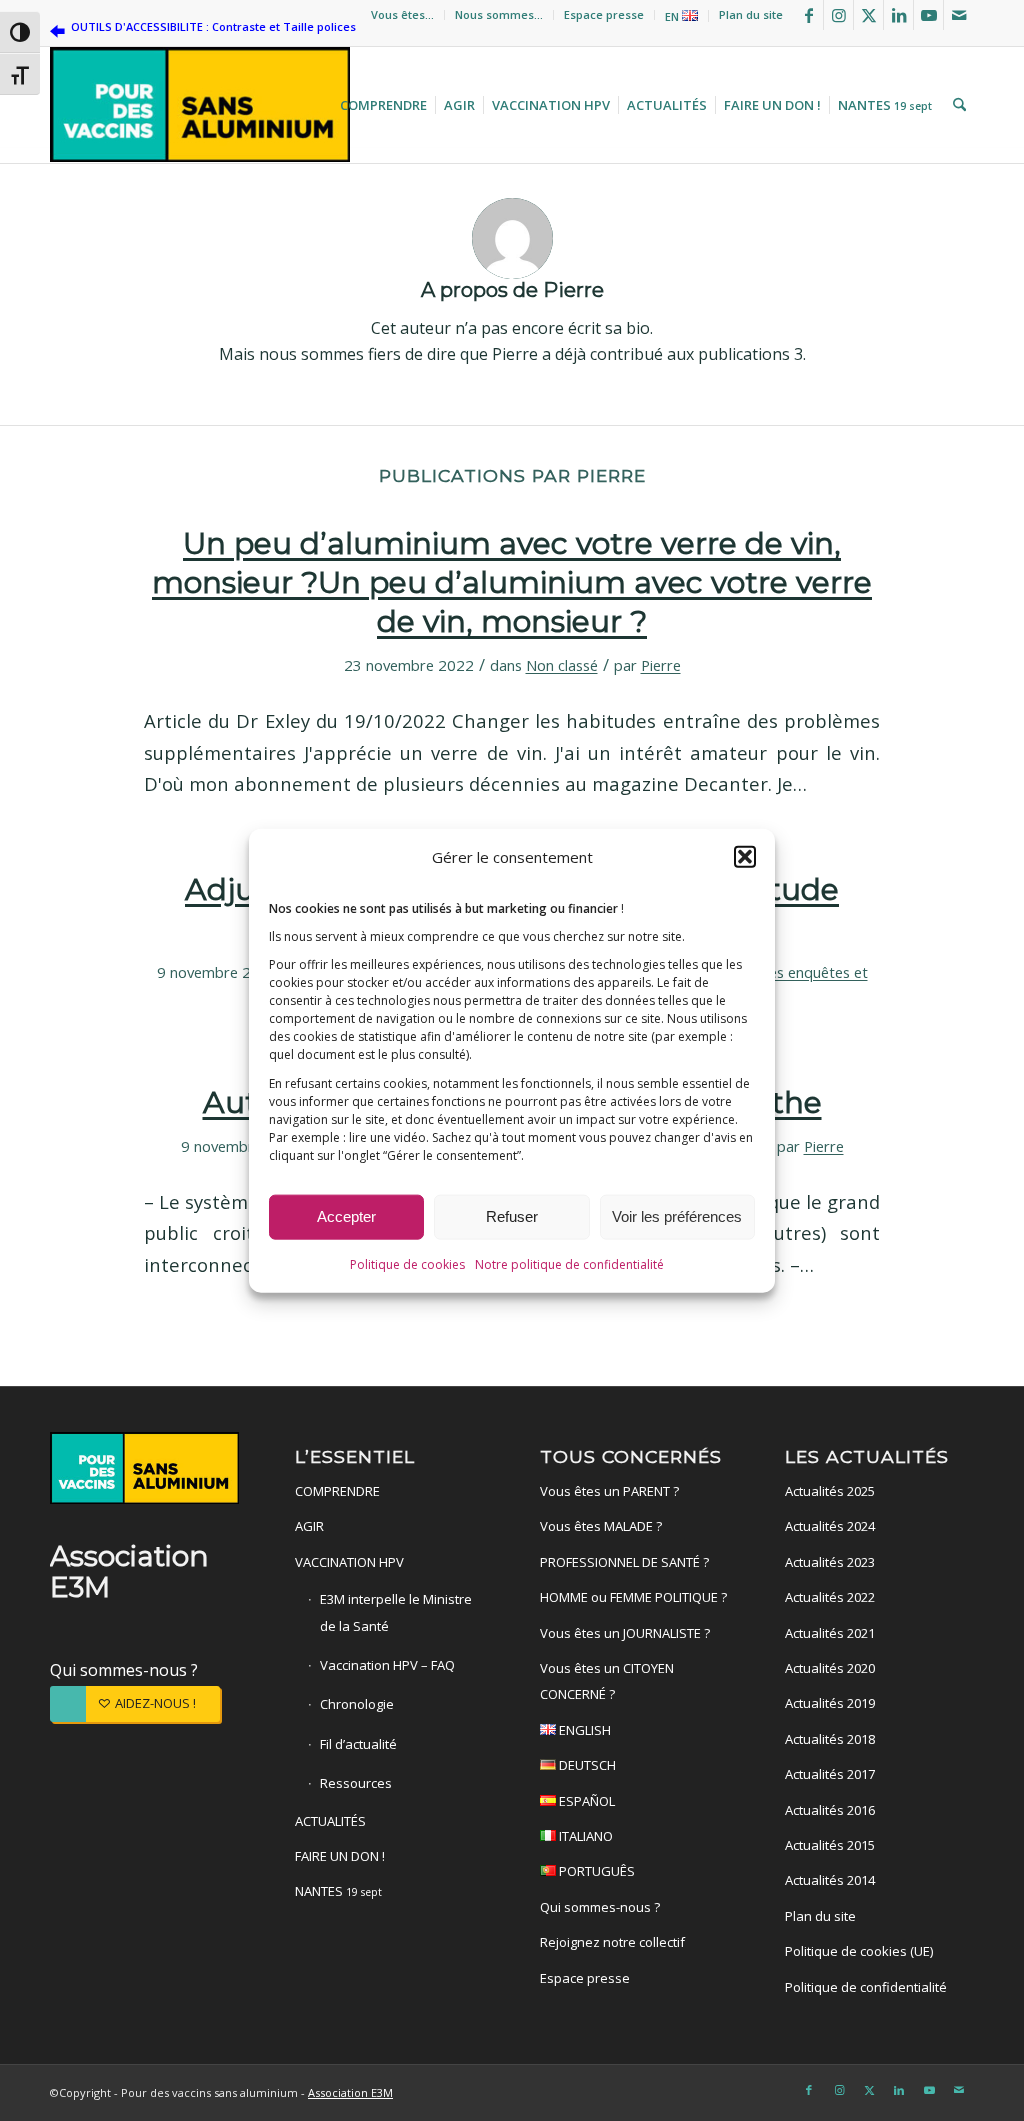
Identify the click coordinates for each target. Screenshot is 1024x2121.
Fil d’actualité (358, 1744)
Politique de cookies (407, 1263)
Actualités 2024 (830, 1526)
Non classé (562, 665)
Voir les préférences (677, 1216)
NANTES (338, 1891)
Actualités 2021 (830, 1633)
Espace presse (604, 14)
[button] (745, 856)
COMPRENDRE (337, 1491)
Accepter (346, 1216)
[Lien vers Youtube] (928, 15)
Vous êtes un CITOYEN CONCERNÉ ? (607, 1681)
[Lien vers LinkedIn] (898, 15)
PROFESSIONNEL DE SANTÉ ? (624, 1562)
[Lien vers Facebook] (808, 15)
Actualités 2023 (830, 1562)
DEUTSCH (586, 1765)
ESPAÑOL (585, 1801)
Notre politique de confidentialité (569, 1263)
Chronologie (357, 1704)
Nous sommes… (499, 14)
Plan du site (751, 14)
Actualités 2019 (830, 1703)
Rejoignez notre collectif (612, 1942)
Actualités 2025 (830, 1491)
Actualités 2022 (830, 1597)
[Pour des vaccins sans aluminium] (200, 105)
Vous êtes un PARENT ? (609, 1491)
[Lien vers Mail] (959, 15)
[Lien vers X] (868, 15)
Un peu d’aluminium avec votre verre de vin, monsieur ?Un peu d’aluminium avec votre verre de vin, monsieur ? (512, 582)
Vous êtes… (402, 14)
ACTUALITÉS (330, 1821)
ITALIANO (584, 1836)
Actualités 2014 (830, 1880)
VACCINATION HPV (349, 1562)
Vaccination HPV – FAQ (387, 1665)
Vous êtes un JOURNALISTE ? (625, 1633)
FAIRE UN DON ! (340, 1856)
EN (673, 16)
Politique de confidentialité (866, 1987)
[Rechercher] (957, 105)
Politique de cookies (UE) (859, 1951)
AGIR (309, 1526)
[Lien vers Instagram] (838, 15)
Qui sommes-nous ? (124, 1670)
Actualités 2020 (830, 1668)
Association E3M (350, 2092)
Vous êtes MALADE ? (601, 1526)
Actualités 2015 (830, 1845)
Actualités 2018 (830, 1739)
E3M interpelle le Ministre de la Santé (396, 1612)
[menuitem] (403, 15)
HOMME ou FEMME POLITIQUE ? (633, 1597)
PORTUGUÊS (595, 1871)
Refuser (512, 1216)
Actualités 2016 (830, 1810)
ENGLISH (583, 1730)
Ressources (356, 1783)
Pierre (661, 665)
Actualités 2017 (830, 1774)
